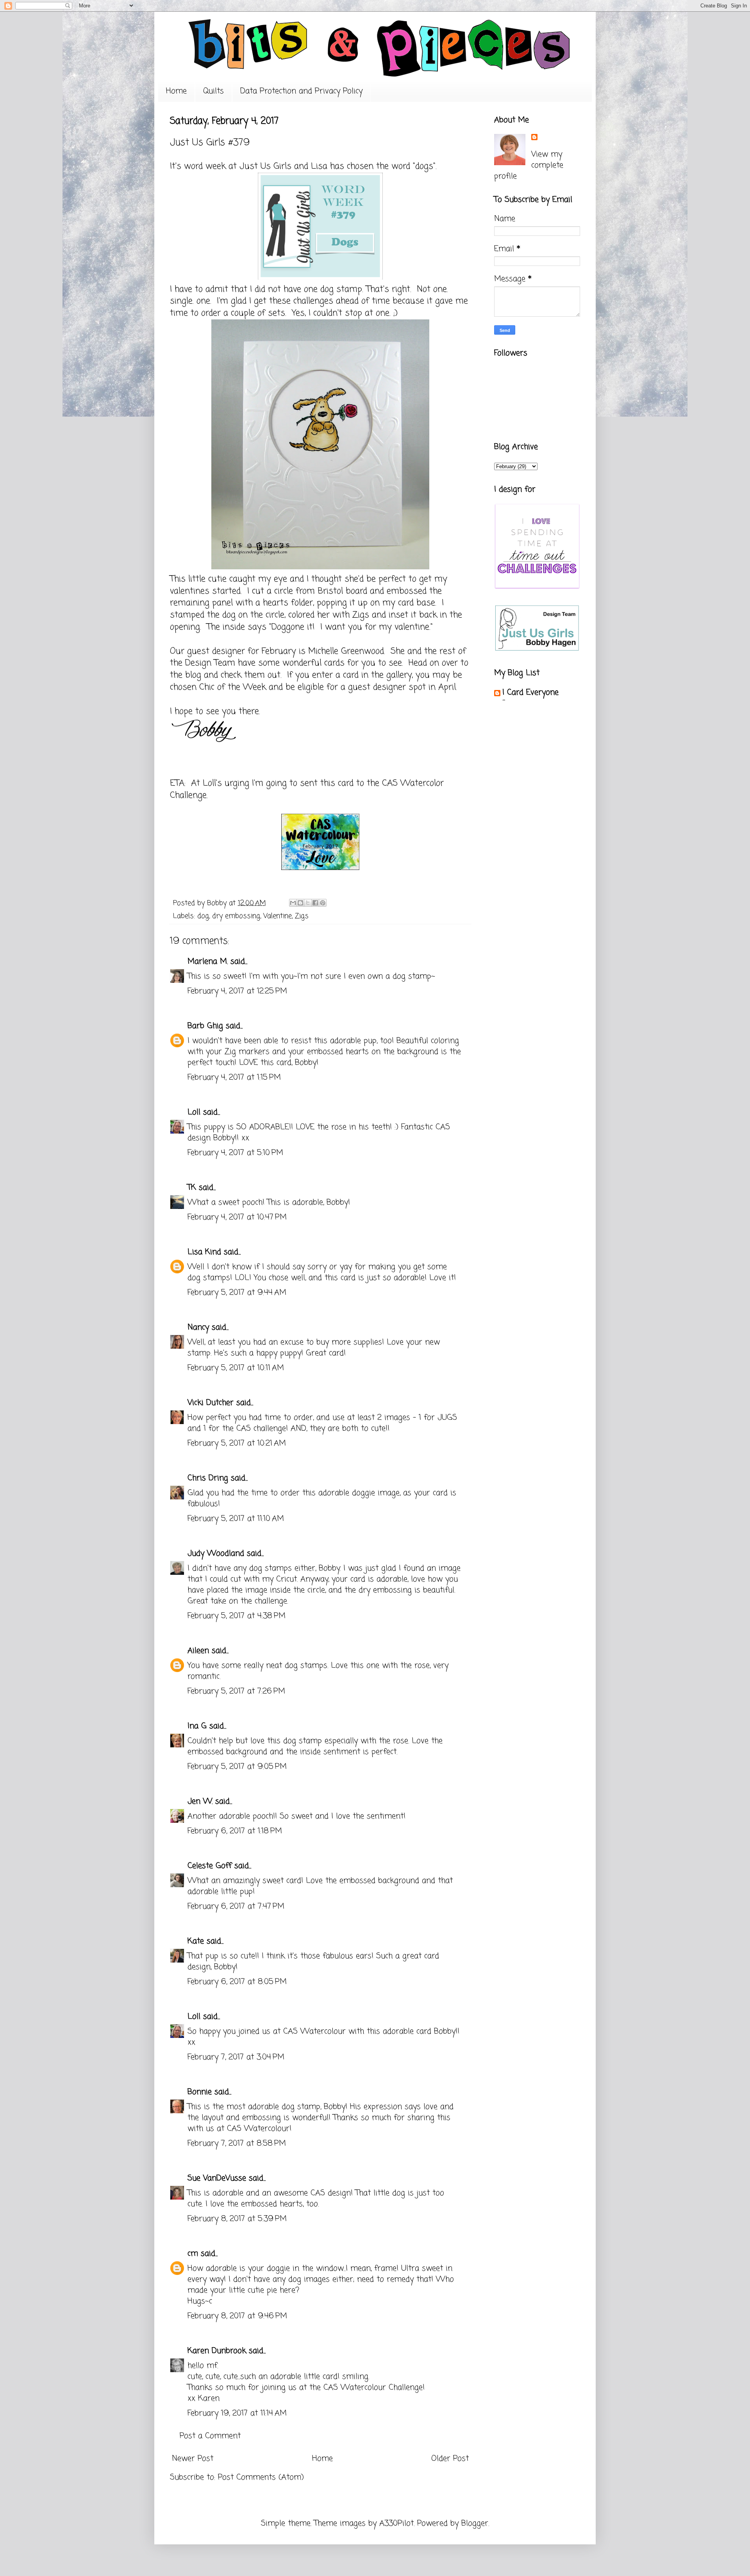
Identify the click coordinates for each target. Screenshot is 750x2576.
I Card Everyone (530, 693)
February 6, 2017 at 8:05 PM (237, 1982)
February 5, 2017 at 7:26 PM (236, 1691)
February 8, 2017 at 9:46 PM (237, 2316)
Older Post (450, 2459)
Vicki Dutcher (211, 1403)
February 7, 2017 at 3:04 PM (236, 2057)
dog (203, 916)
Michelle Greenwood (346, 651)
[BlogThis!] (300, 903)
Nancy (198, 1327)
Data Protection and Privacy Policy (301, 91)
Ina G (197, 1726)
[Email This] (293, 903)
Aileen (198, 1651)
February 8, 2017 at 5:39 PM (237, 2219)
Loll (194, 1112)
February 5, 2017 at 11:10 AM (236, 1519)
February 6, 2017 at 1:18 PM (235, 1831)
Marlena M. (208, 962)
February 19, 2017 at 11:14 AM (237, 2413)
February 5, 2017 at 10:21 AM (237, 1443)
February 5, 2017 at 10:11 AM (236, 1368)
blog (193, 675)
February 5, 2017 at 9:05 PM (237, 1767)
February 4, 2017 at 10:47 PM (237, 1217)
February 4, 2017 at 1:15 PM (234, 1078)
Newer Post (193, 2459)
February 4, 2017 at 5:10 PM (235, 1153)
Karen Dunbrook (217, 2351)
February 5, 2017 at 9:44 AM (237, 1293)
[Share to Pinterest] (323, 903)
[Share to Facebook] (315, 903)
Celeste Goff (210, 1866)
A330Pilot (396, 2523)
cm (193, 2254)
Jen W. (200, 1801)
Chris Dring (208, 1478)
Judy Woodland (216, 1554)
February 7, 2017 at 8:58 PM (237, 2144)
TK (192, 1188)
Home (176, 91)
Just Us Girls (265, 166)
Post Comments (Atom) (261, 2477)
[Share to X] (308, 903)
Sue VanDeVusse (217, 2178)
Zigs (302, 916)
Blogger (475, 2523)
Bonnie (200, 2092)
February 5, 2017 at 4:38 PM (237, 1616)
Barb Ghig (205, 1026)
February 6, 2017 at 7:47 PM (236, 1907)
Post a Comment (210, 2436)
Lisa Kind (204, 1252)
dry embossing (236, 916)
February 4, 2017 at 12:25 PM (237, 991)
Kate (196, 1941)
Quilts (213, 91)
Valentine (278, 916)
